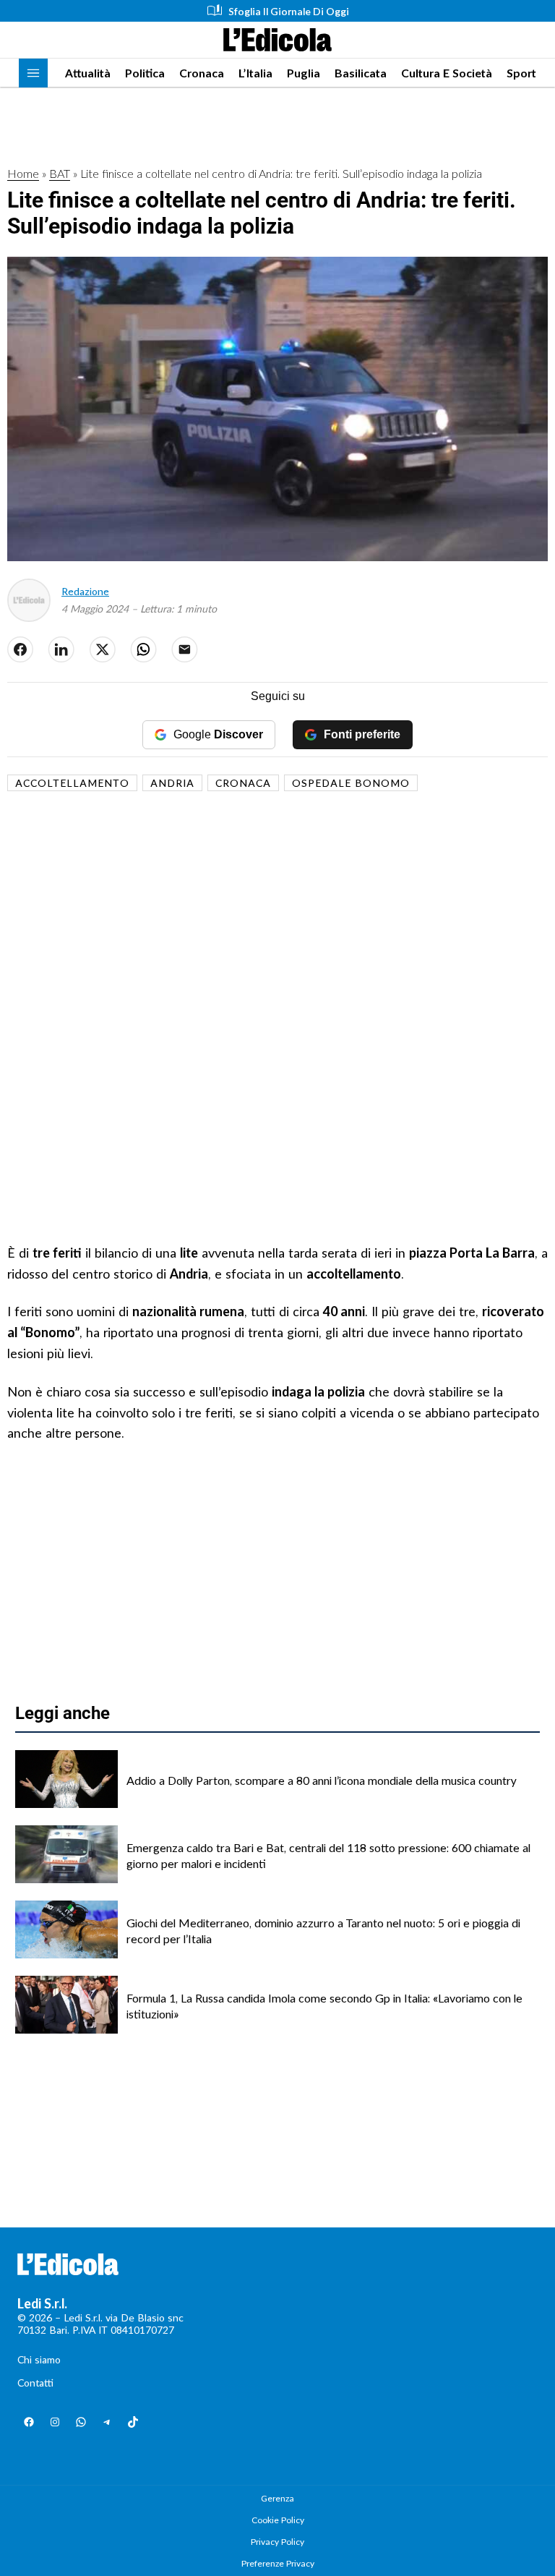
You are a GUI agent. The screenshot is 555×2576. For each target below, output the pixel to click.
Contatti (35, 2383)
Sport (521, 73)
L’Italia (255, 73)
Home (23, 173)
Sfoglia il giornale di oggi (289, 11)
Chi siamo (39, 2359)
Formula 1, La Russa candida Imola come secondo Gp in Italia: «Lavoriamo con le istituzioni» (324, 2006)
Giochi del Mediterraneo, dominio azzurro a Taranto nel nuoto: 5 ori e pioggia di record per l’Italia (323, 1931)
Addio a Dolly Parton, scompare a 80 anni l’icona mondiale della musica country (322, 1780)
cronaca (243, 783)
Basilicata (361, 73)
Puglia (304, 73)
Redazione (85, 591)
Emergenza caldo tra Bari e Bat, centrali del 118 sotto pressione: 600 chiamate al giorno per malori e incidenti (328, 1855)
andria (172, 783)
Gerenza (277, 2498)
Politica (145, 73)
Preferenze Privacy (278, 2563)
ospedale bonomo (351, 783)
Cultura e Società (447, 73)
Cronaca (202, 73)
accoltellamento (72, 783)
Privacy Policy (277, 2542)
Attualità (88, 73)
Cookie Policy (278, 2520)
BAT (60, 173)
